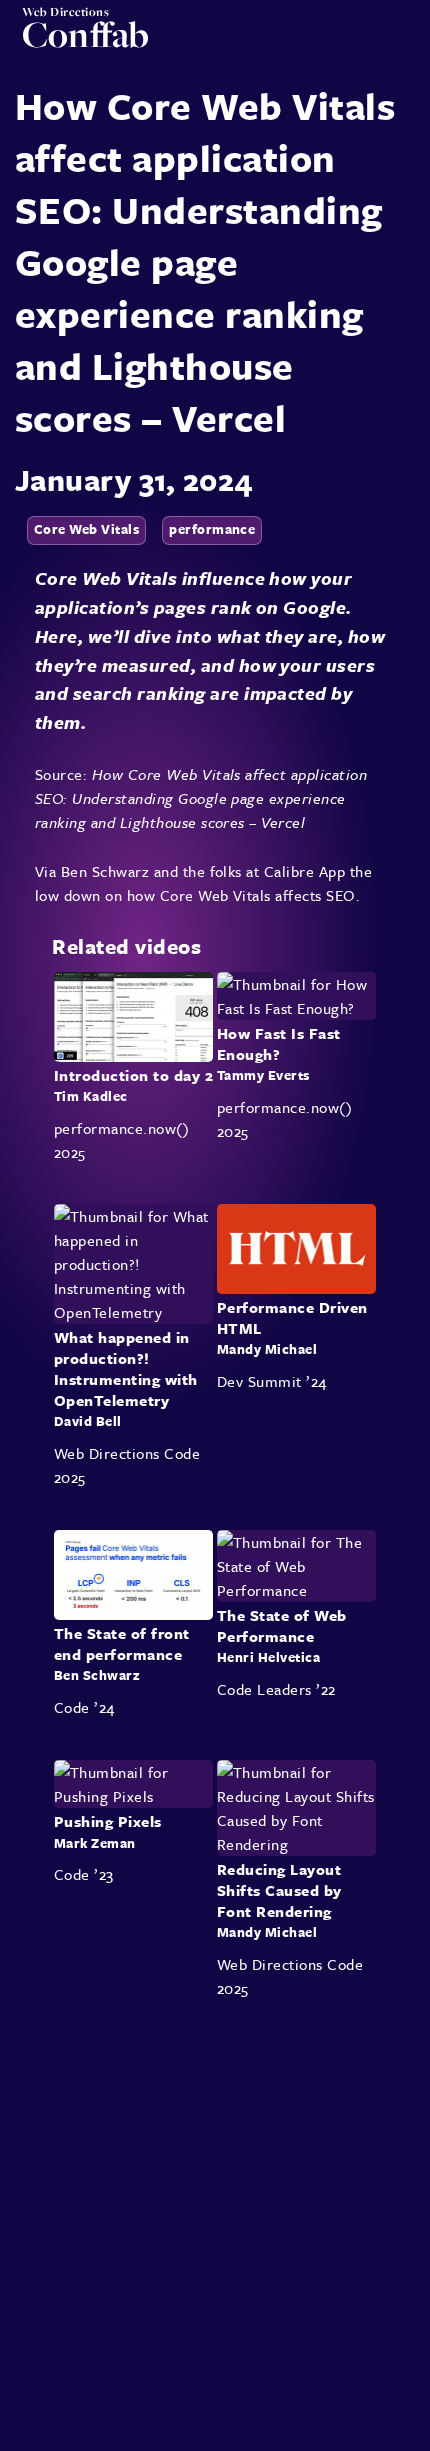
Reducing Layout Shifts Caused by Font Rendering (279, 1890)
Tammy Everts (263, 1075)
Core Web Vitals (86, 529)
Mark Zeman (95, 1842)
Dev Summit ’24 (272, 1381)
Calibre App (304, 871)
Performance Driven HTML (292, 1317)
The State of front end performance (122, 1643)
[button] (401, 41)
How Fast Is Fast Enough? (279, 1043)
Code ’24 (84, 1707)
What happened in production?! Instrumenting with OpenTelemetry (126, 1369)
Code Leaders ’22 (276, 1689)
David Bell (88, 1421)
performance (212, 529)
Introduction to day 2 (133, 1074)
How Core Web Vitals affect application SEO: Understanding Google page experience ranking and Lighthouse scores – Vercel (201, 798)
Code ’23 (84, 1874)
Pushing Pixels (108, 1821)
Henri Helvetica (268, 1658)
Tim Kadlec (91, 1096)
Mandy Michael (267, 1349)
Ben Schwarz (105, 871)
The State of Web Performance (282, 1625)
